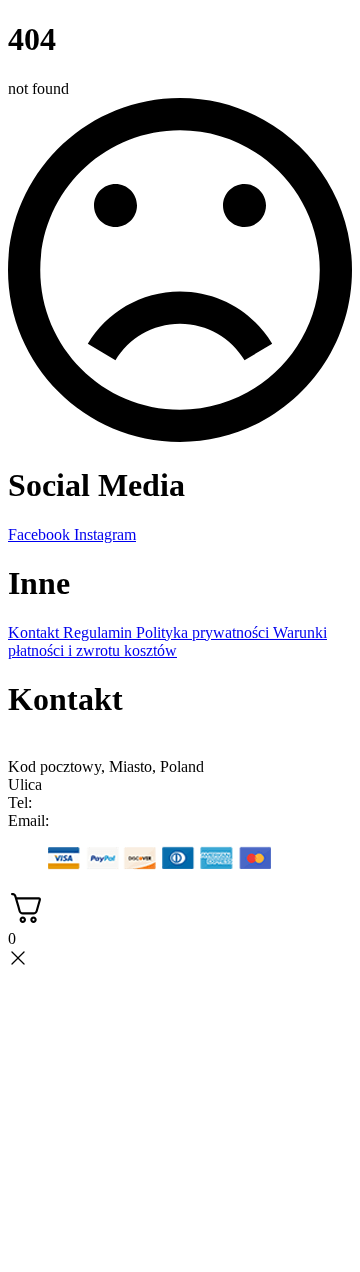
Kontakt (35, 632)
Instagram (105, 534)
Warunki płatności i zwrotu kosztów (167, 641)
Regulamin (99, 632)
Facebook (41, 534)
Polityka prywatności (204, 632)
